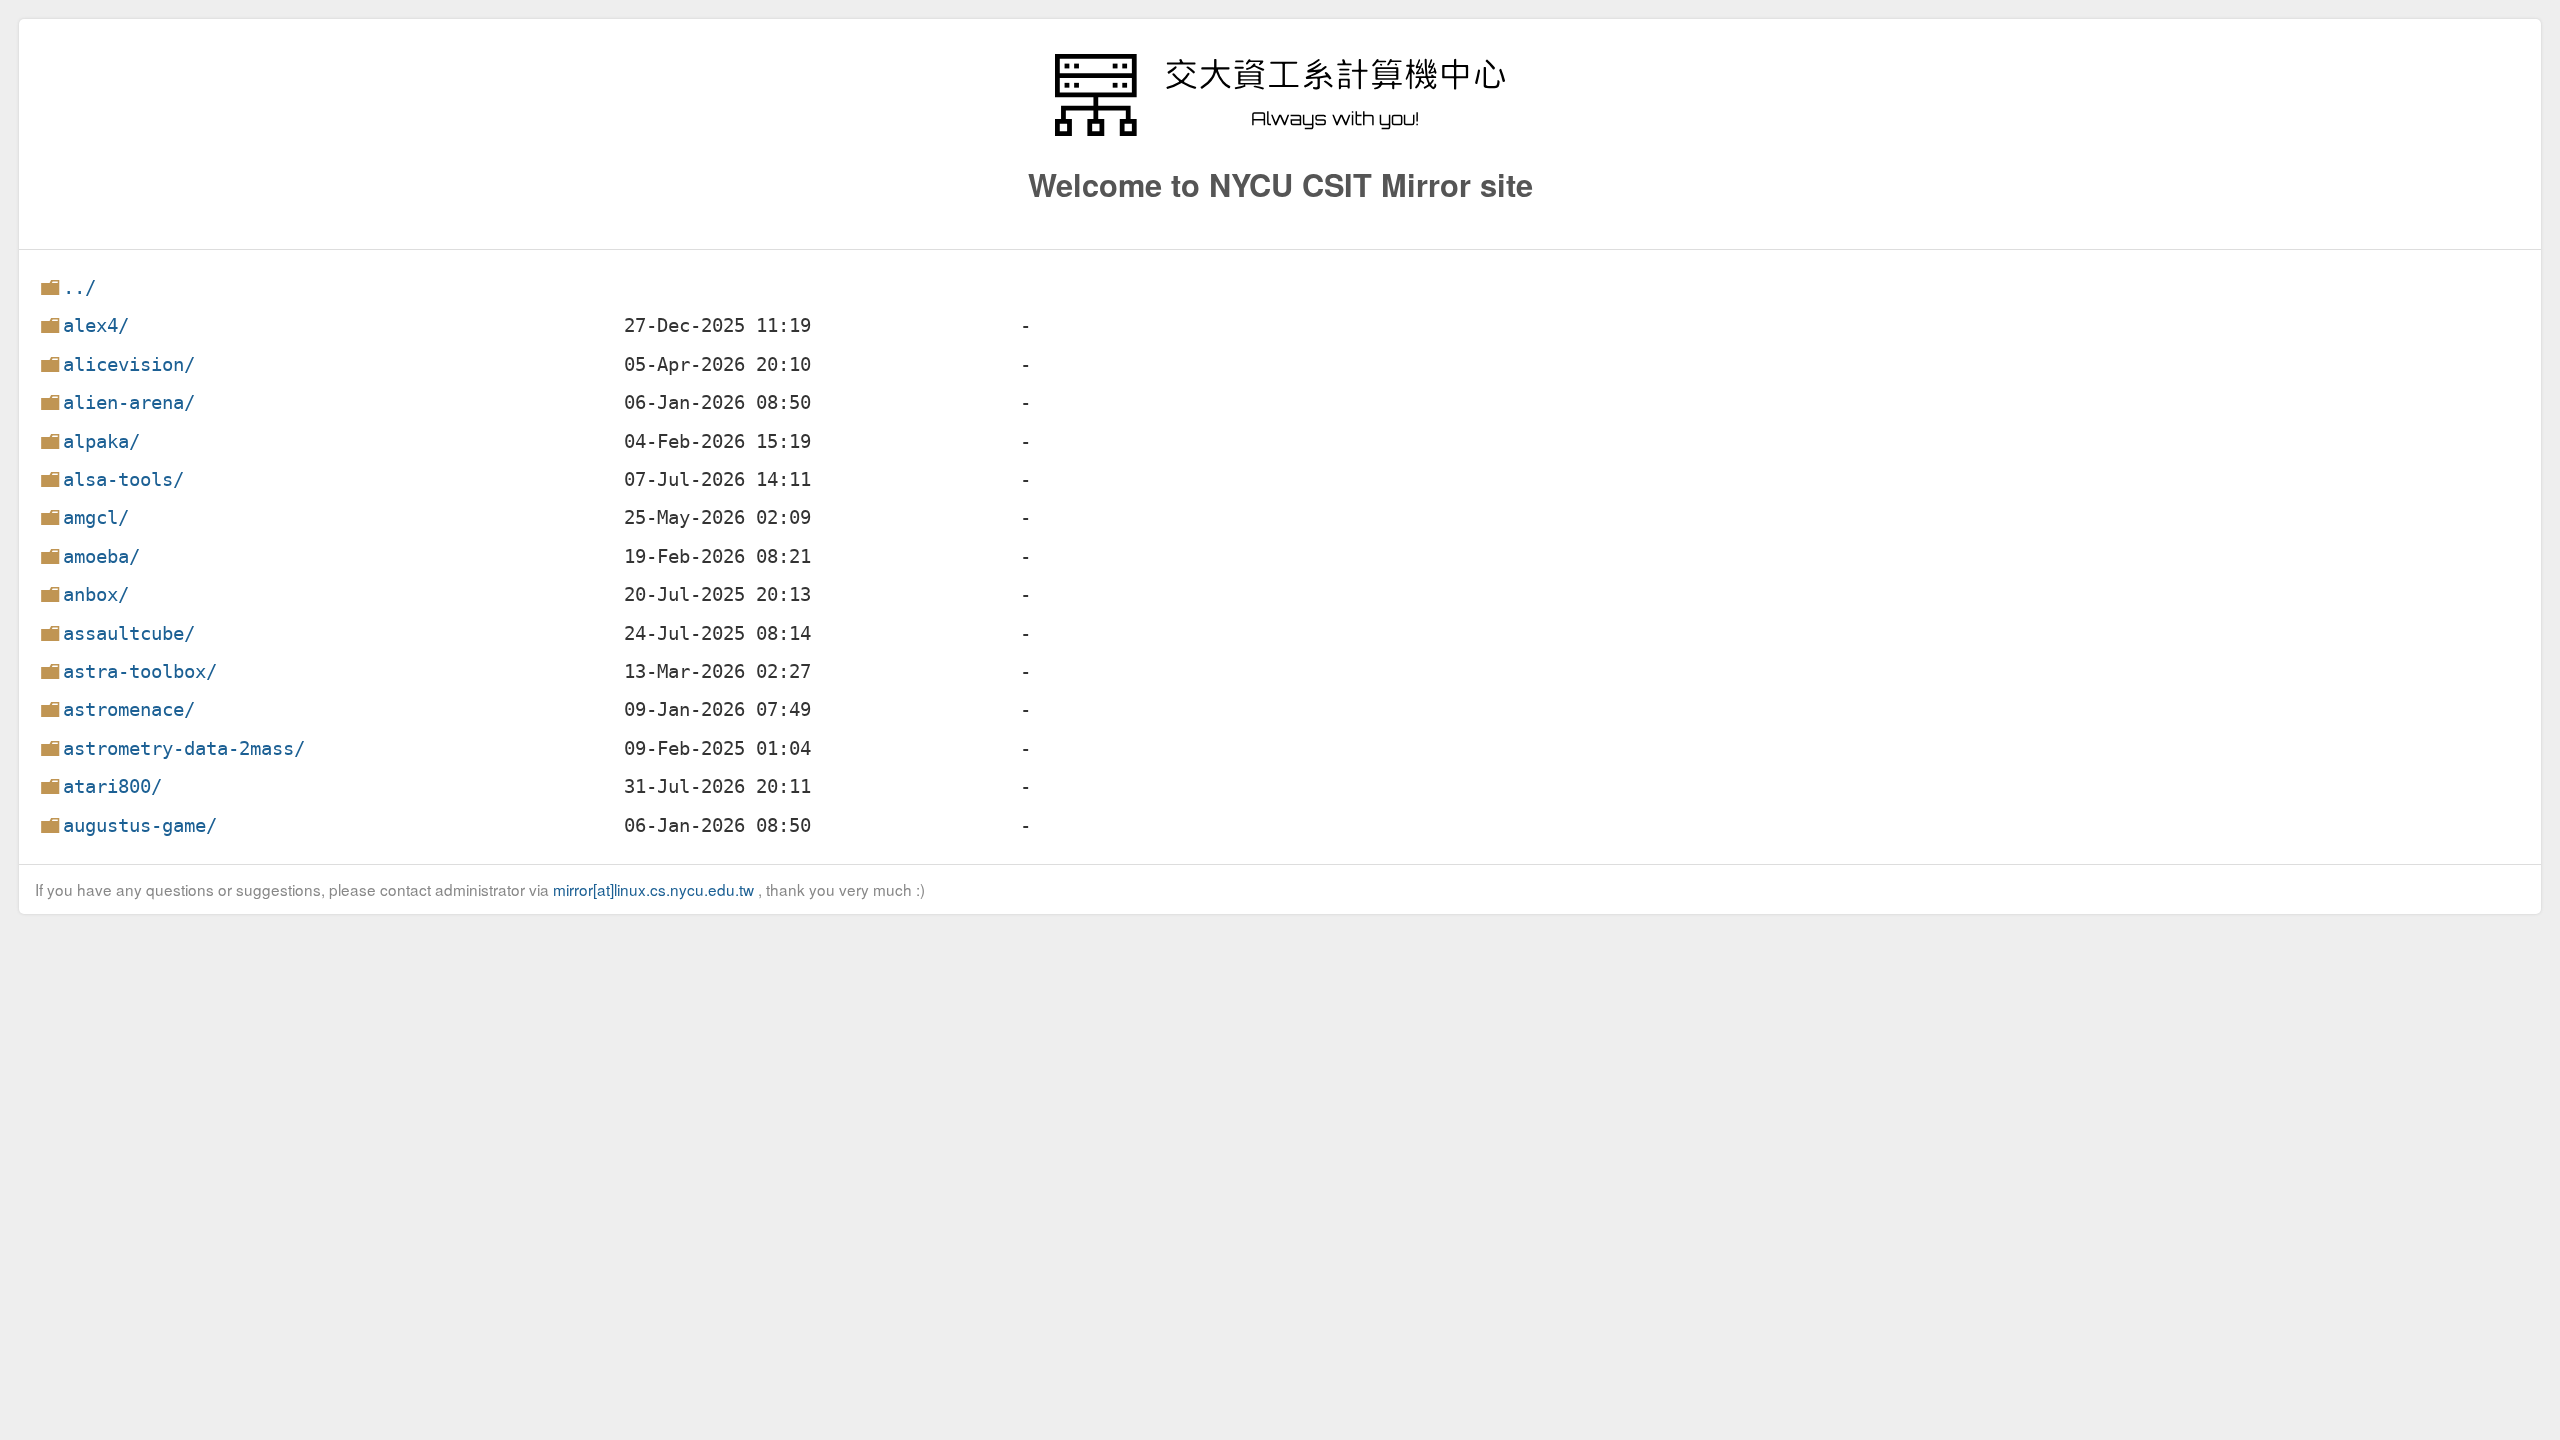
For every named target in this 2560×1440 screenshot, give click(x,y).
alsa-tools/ (123, 479)
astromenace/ (129, 709)
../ (79, 287)
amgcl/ (96, 517)
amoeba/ (101, 556)
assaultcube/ (129, 633)
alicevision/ (129, 364)
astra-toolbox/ (140, 671)
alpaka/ (101, 441)
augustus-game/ (140, 825)
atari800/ (112, 786)
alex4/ (96, 325)
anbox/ (96, 594)
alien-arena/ (129, 402)
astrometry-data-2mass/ (184, 748)
